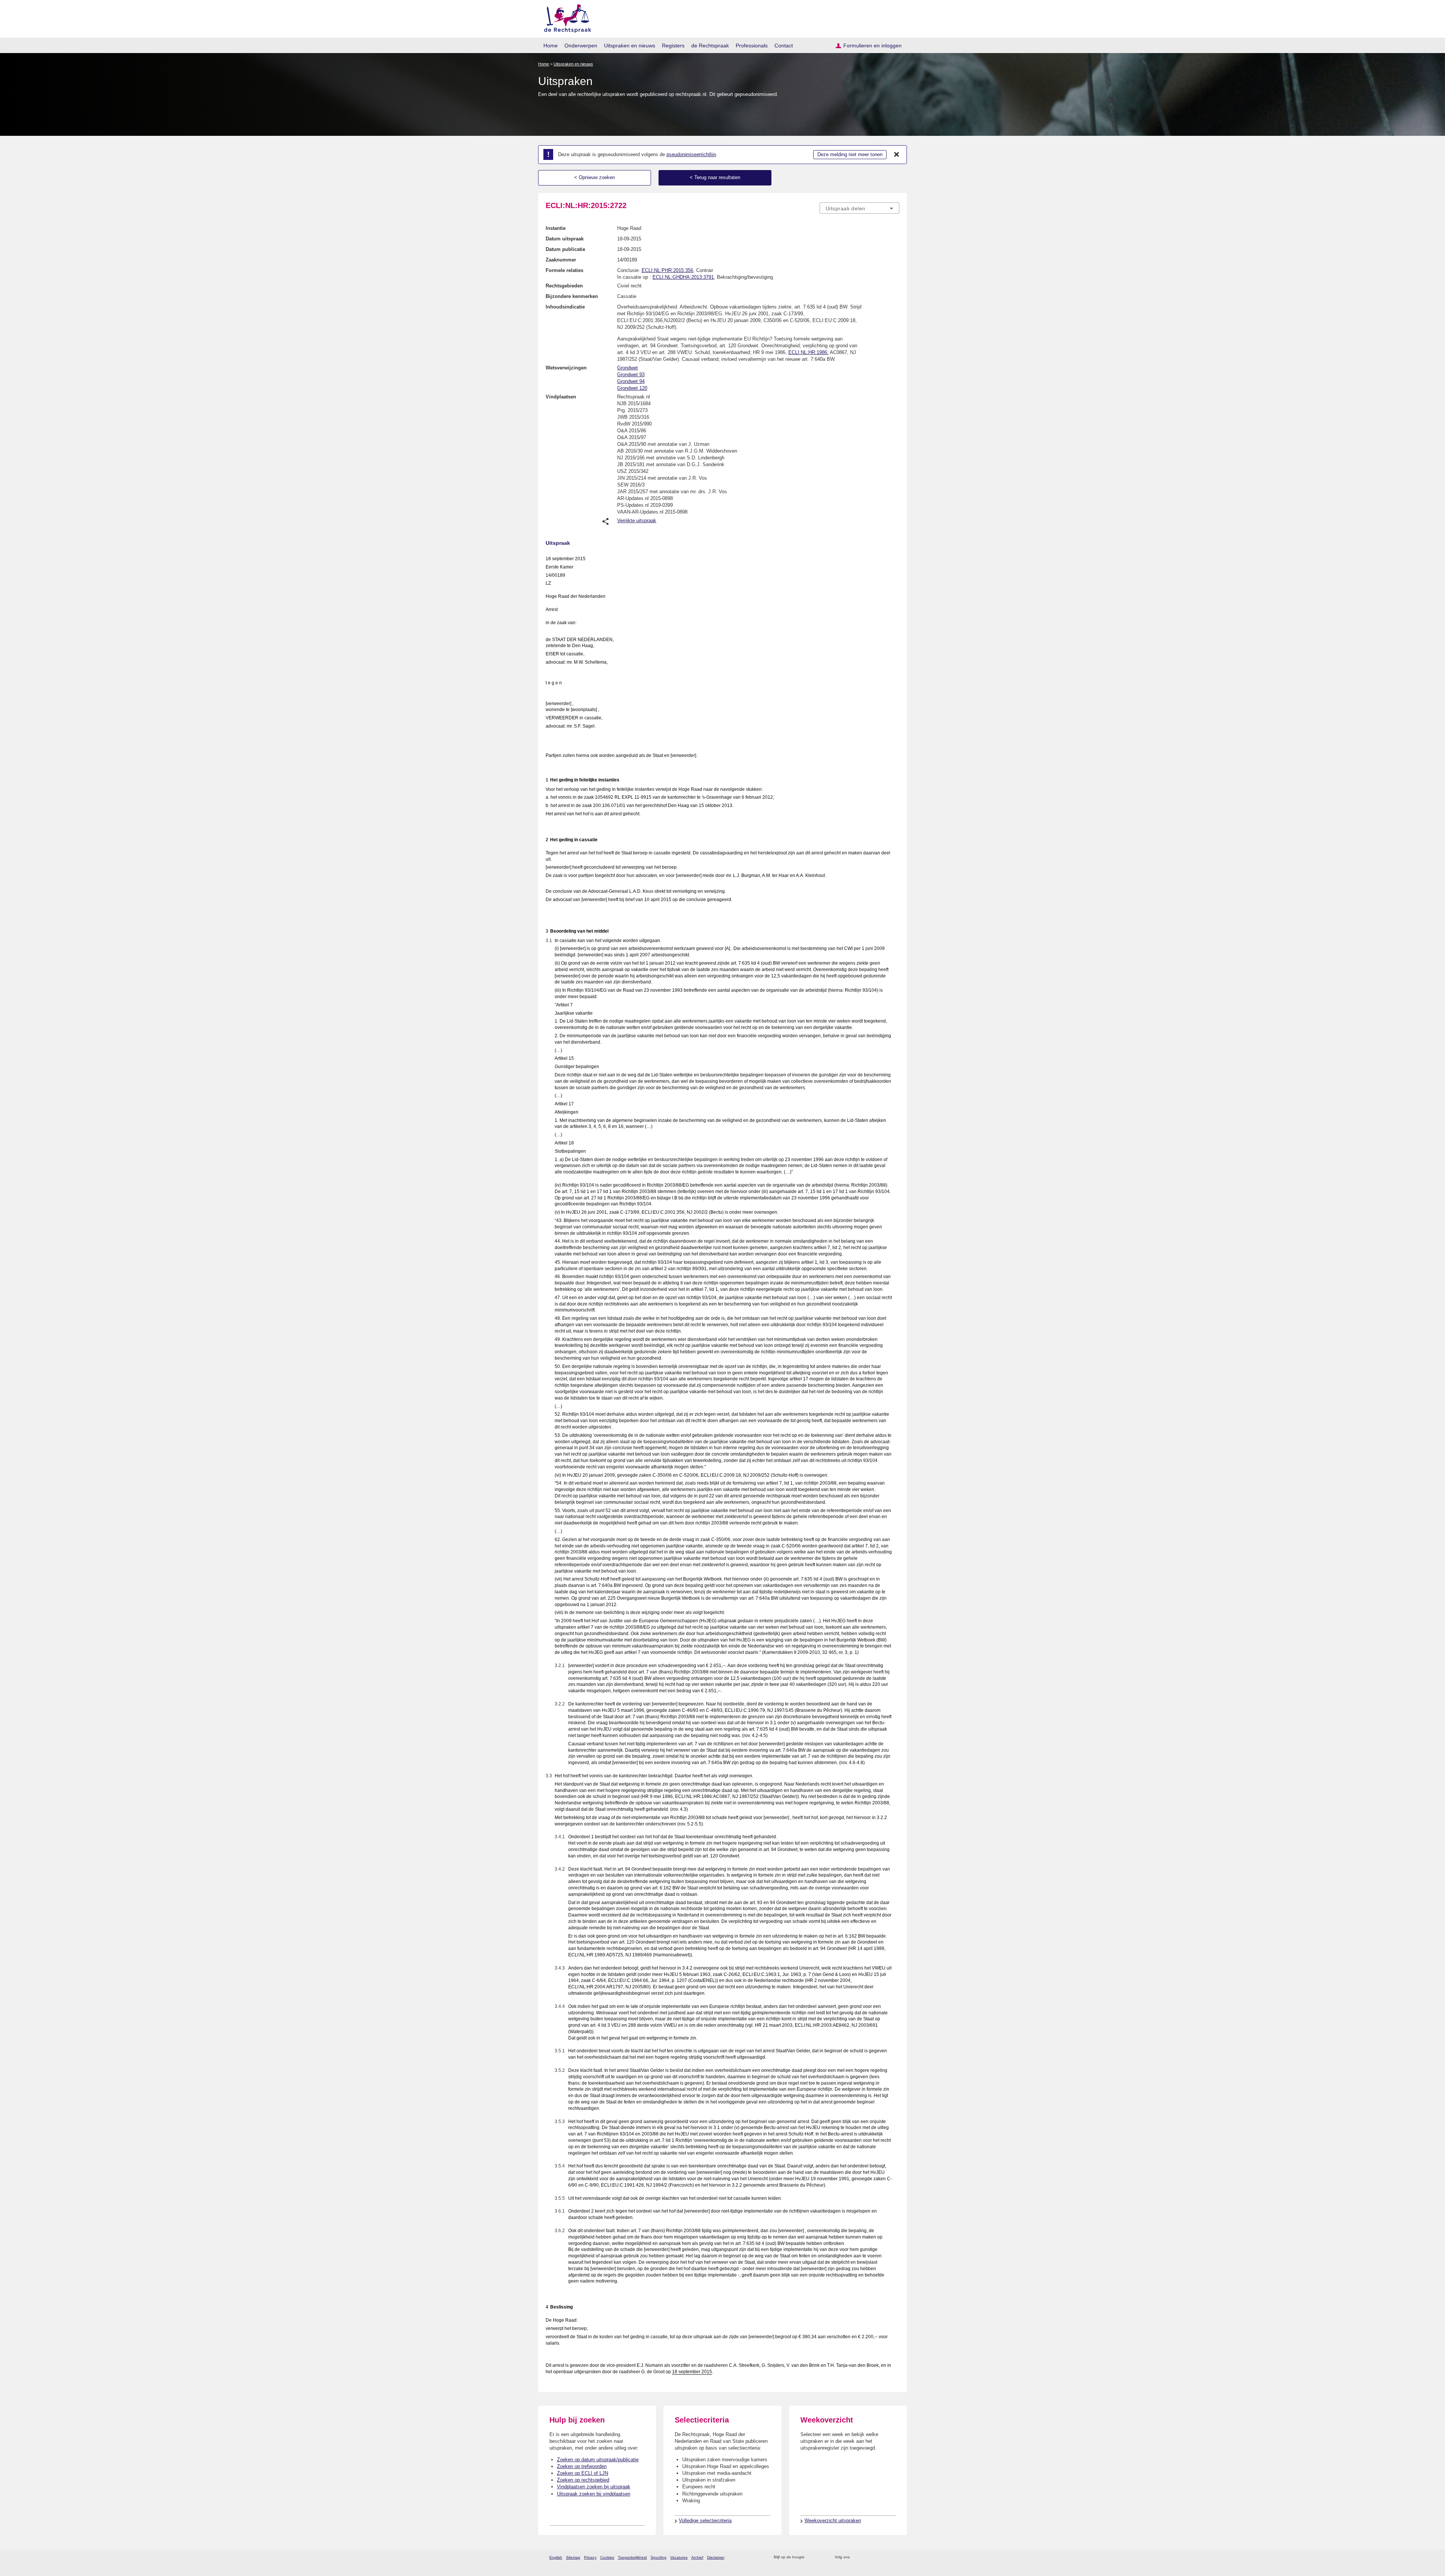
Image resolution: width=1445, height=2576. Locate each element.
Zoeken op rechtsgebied (583, 2480)
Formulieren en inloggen (872, 46)
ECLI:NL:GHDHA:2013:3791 (683, 277)
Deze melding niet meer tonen (850, 154)
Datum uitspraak (565, 239)
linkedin (886, 2557)
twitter (856, 2557)
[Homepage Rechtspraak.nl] (565, 17)
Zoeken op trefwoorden (582, 2466)
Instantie (556, 228)
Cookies (607, 2557)
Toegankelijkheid (632, 2557)
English (556, 2557)
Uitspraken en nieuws (630, 46)
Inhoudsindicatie (565, 307)
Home (551, 46)
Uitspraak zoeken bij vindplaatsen (594, 2494)
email (821, 2557)
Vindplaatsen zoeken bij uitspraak (594, 2487)
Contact (784, 46)
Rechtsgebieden (564, 286)
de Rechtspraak (710, 46)
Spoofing (659, 2557)
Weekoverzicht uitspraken (833, 2521)
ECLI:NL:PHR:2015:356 (667, 270)
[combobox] (859, 208)
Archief (697, 2557)
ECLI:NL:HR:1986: (808, 352)
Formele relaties (564, 270)
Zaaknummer (561, 260)
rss (811, 2557)
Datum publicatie (565, 249)
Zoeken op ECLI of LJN (583, 2473)
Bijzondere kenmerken (572, 296)
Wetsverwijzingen (566, 368)
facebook (866, 2557)
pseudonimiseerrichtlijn (691, 154)
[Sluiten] (897, 155)
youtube (895, 2557)
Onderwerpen (581, 46)
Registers (673, 46)
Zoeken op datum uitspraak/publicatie (598, 2460)
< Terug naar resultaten (715, 177)
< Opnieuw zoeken (595, 177)
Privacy (590, 2557)
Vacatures (679, 2557)
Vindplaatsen (561, 397)
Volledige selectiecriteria (705, 2521)
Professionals (752, 46)
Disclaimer (716, 2557)
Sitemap (573, 2557)
